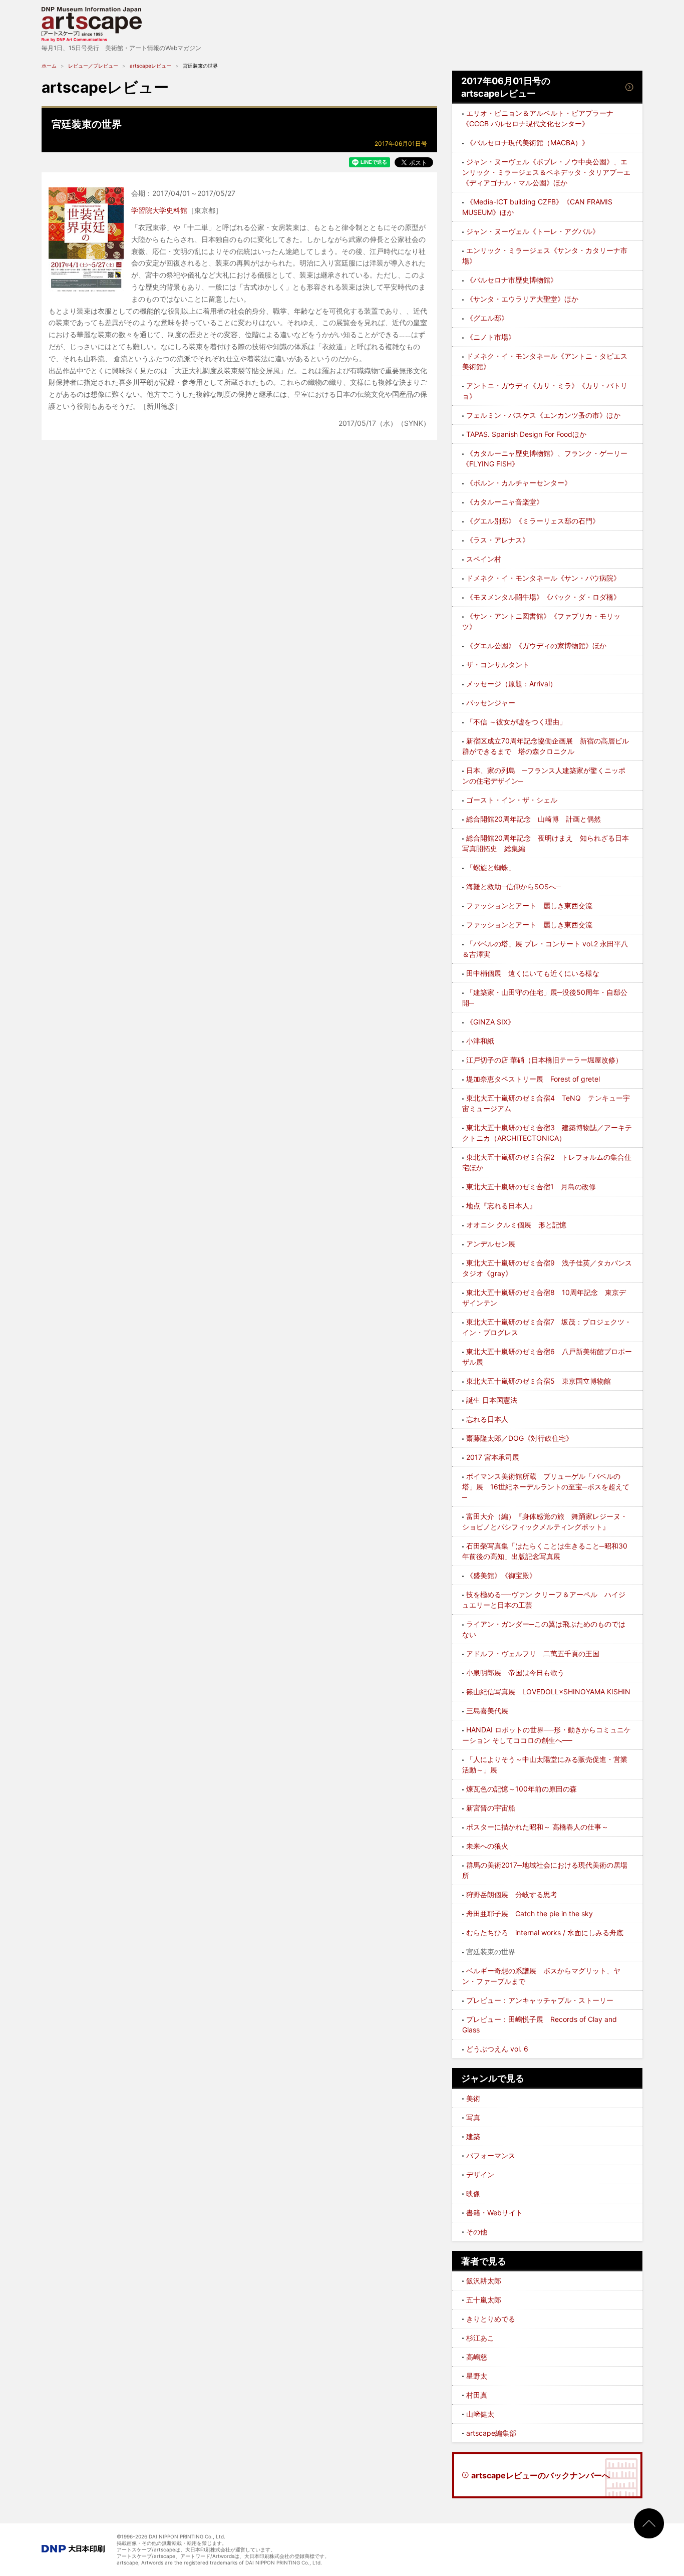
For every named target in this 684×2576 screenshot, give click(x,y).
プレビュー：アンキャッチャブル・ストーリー (540, 2000)
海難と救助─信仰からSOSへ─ (514, 886)
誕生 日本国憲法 (492, 1400)
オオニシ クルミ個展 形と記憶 (516, 1225)
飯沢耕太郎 (484, 2281)
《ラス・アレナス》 (498, 540)
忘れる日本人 (487, 1419)
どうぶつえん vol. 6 (497, 2049)
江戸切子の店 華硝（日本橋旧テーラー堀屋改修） (544, 1060)
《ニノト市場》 (491, 337)
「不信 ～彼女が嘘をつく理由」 (516, 722)
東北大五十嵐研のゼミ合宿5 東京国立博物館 (539, 1381)
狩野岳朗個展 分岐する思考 (512, 1894)
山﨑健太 (480, 2414)
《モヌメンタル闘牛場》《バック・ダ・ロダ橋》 (543, 597)
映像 (473, 2194)
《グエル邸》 (487, 318)
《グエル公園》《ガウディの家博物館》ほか (536, 646)
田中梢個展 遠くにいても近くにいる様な (533, 973)
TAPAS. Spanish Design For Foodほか (526, 434)
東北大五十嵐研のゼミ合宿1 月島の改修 (531, 1187)
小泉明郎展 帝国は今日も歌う (515, 1672)
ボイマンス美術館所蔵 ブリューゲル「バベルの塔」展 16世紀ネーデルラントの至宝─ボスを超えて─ (546, 1487)
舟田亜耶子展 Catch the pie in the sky (530, 1913)
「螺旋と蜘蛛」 (491, 867)
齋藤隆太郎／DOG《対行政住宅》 (520, 1438)
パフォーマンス (491, 2155)
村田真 (477, 2395)
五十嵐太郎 (484, 2300)
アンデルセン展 (491, 1244)
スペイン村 (484, 559)
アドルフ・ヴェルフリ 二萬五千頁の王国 (533, 1653)
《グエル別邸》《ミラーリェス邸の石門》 (533, 521)
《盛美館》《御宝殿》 (501, 1575)
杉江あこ (480, 2338)
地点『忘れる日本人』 (501, 1206)
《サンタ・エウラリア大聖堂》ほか (522, 299)
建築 (473, 2136)
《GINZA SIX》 (490, 1022)
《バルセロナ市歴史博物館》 (512, 280)
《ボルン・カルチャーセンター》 (519, 483)
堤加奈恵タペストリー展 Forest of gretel (533, 1079)
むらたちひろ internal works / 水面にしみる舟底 (545, 1933)
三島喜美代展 (487, 1711)
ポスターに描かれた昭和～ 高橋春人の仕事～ (537, 1827)
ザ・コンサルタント (498, 665)
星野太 (477, 2376)
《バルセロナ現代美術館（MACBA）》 (528, 143)
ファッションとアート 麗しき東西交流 (529, 906)
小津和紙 (480, 1041)
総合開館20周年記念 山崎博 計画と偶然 (534, 819)
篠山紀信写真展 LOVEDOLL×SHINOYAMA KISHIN (548, 1692)
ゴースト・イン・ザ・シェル (512, 800)
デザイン (480, 2174)
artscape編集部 (491, 2433)
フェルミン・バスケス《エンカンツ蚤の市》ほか (543, 415)
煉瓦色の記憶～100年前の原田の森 (522, 1789)
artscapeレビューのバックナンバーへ (541, 2475)
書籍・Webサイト (494, 2213)
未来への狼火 (487, 1846)
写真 (473, 2117)
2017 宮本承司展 (493, 1457)
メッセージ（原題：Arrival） (511, 684)
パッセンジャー (491, 703)
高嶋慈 (477, 2357)
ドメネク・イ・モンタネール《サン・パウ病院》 (543, 578)
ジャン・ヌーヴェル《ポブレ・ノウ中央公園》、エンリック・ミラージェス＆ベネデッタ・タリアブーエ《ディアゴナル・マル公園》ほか (546, 172)
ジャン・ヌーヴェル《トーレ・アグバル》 (533, 231)
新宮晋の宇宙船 (491, 1808)
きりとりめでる (491, 2319)
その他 (477, 2232)
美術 (473, 2098)
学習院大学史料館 (159, 210)
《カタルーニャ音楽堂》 (505, 502)
